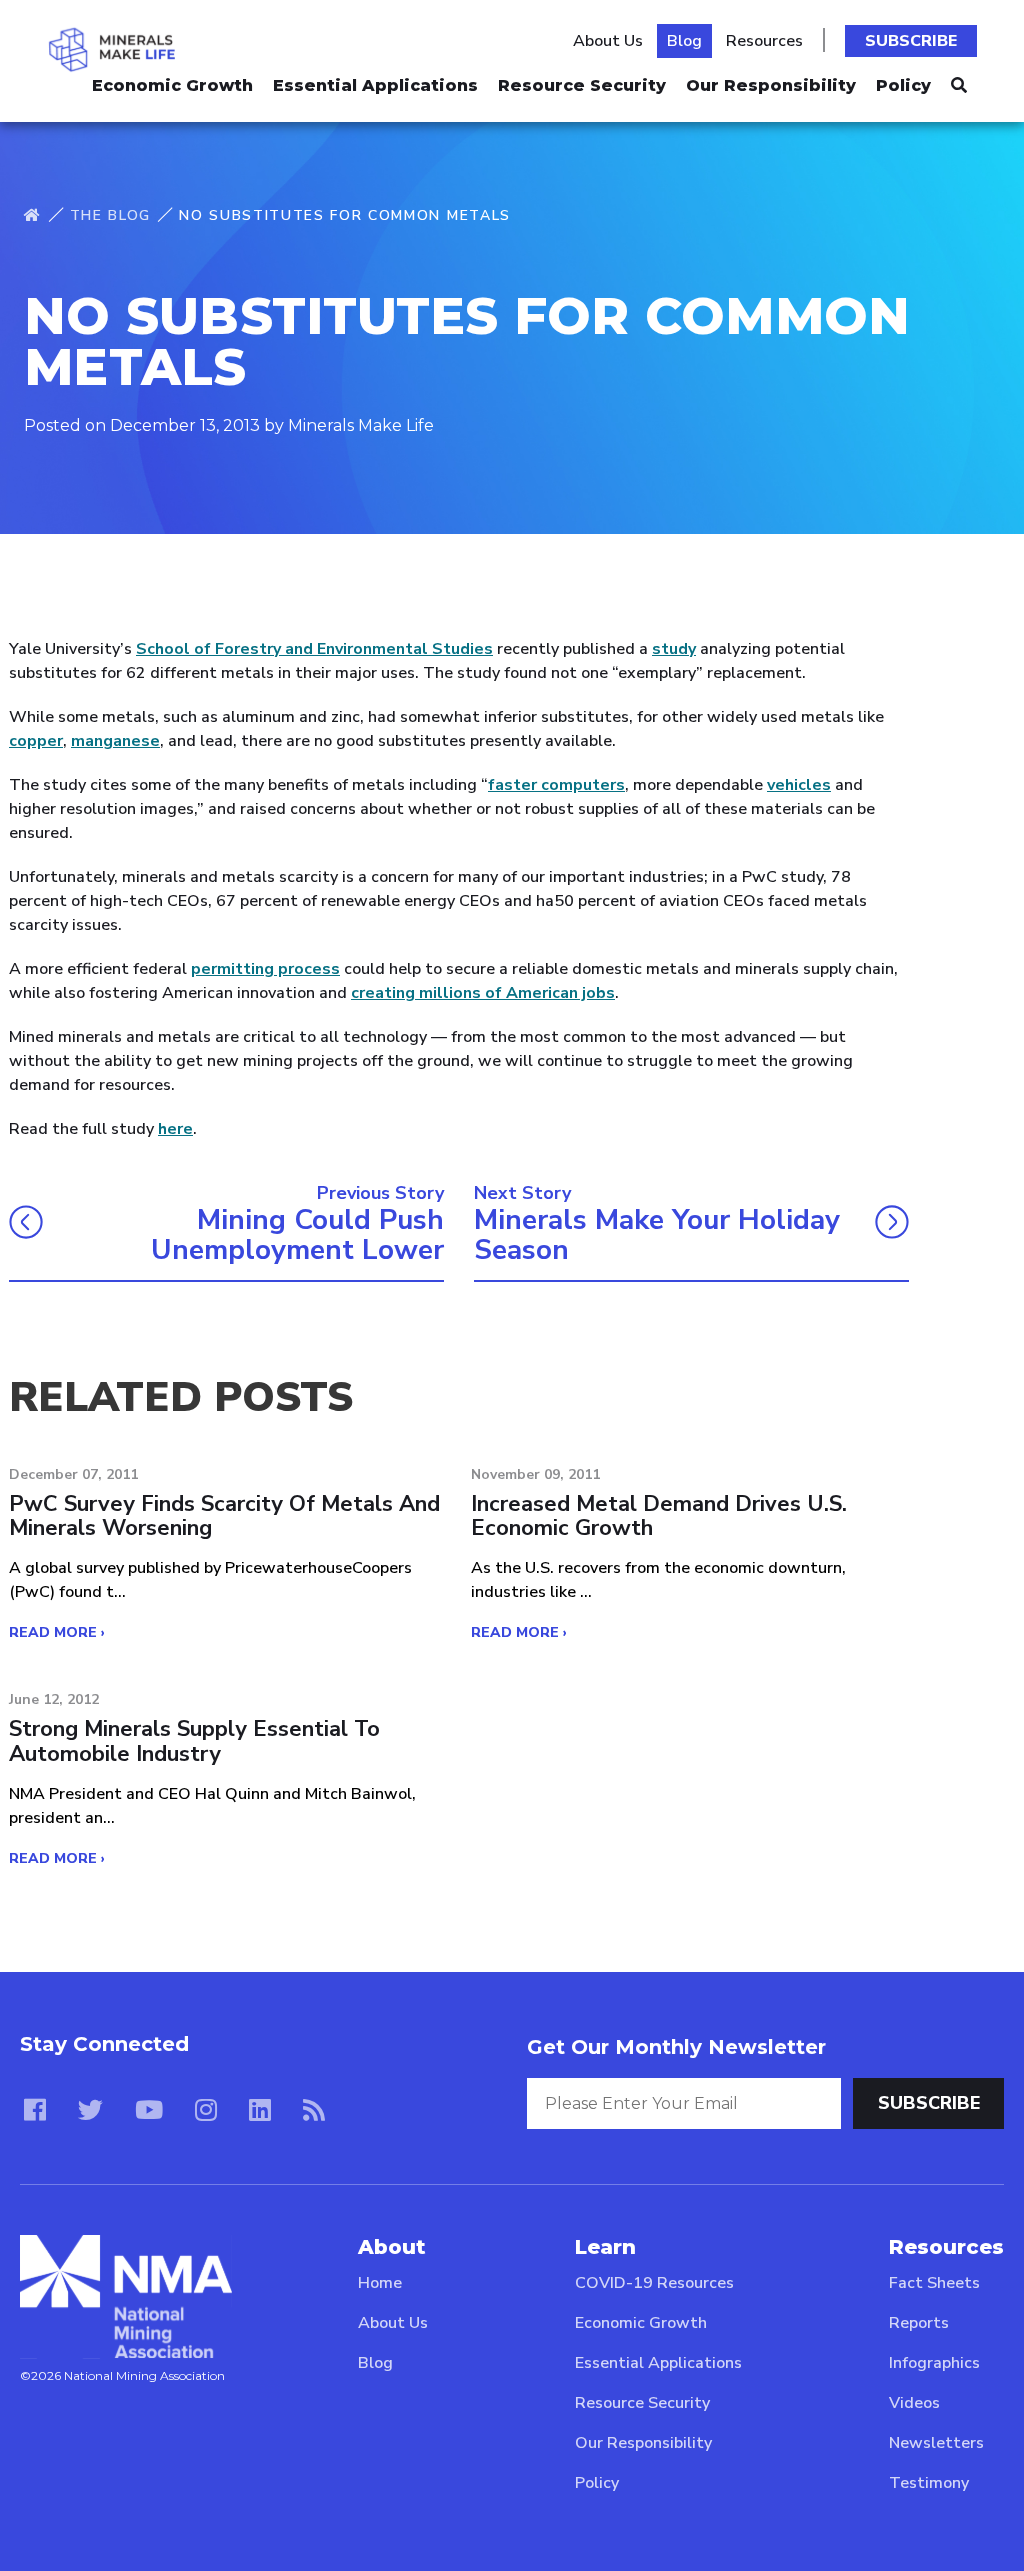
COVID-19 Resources (654, 2283)
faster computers (556, 785)
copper (36, 741)
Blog (684, 41)
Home (380, 2283)
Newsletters (936, 2443)
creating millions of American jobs (483, 993)
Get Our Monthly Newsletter (676, 2047)
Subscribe (911, 41)
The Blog (110, 215)
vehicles (799, 785)
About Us (608, 41)
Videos (914, 2403)
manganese (115, 741)
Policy (903, 85)
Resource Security (582, 85)
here (175, 1129)
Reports (919, 2323)
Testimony (929, 2483)
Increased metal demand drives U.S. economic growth (659, 1516)
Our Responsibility (771, 85)
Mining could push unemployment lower (297, 1236)
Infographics (934, 2363)
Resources (764, 41)
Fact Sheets (934, 2283)
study (674, 649)
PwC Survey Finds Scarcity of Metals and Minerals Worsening (224, 1516)
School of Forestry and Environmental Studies (314, 649)
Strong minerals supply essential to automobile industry (194, 1741)
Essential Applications (375, 85)
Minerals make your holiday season (657, 1236)
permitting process (265, 969)
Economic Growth (172, 85)
